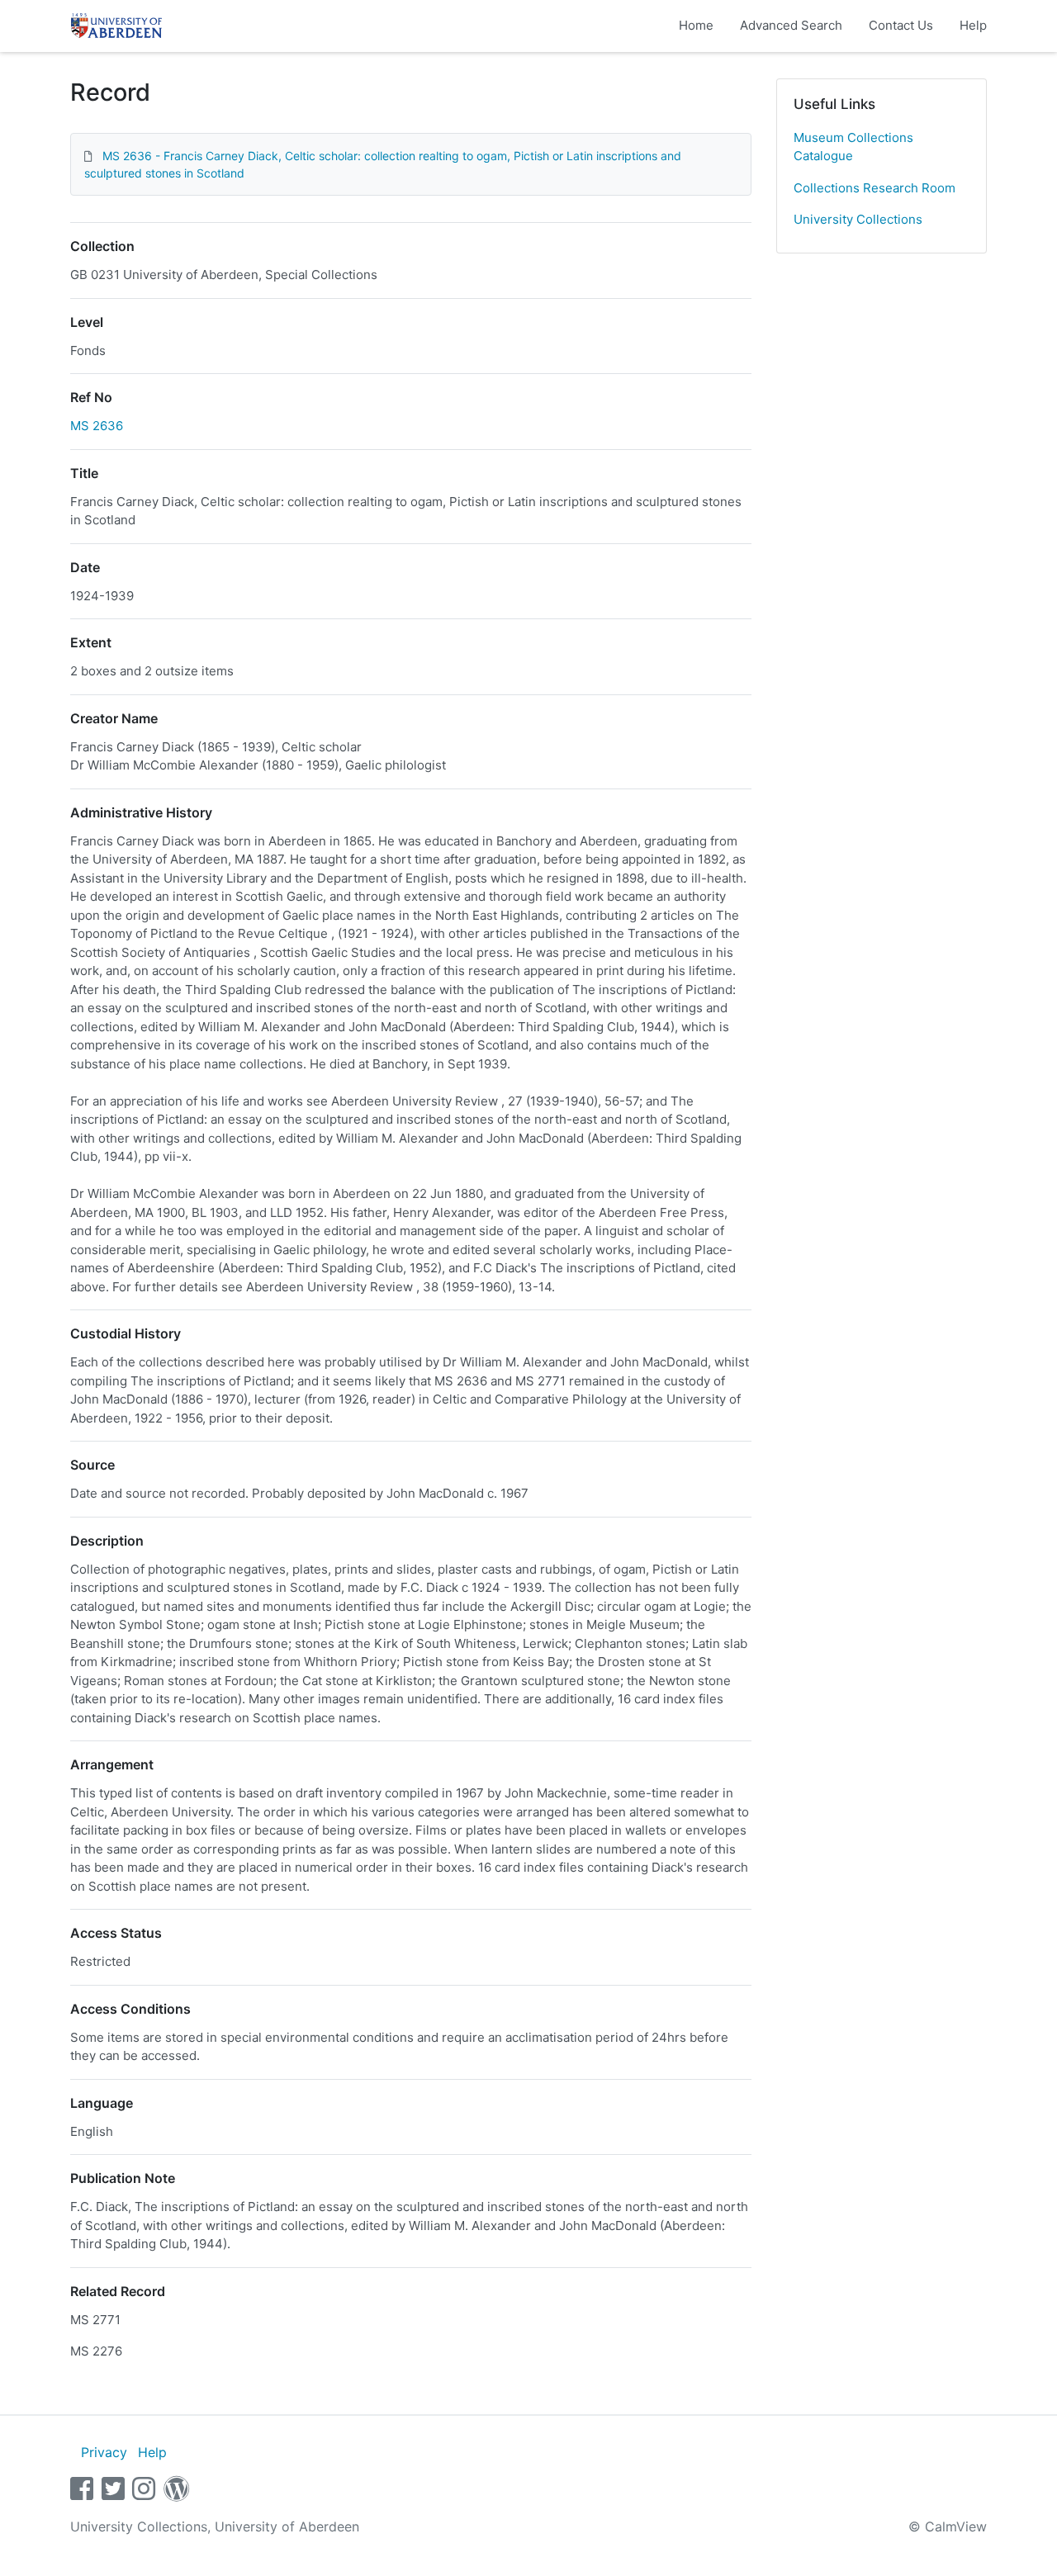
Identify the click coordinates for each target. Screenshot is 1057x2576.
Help (973, 25)
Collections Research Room (875, 188)
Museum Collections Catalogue (853, 147)
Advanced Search (791, 25)
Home (696, 25)
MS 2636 (97, 426)
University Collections (858, 219)
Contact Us (901, 25)
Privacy (104, 2452)
